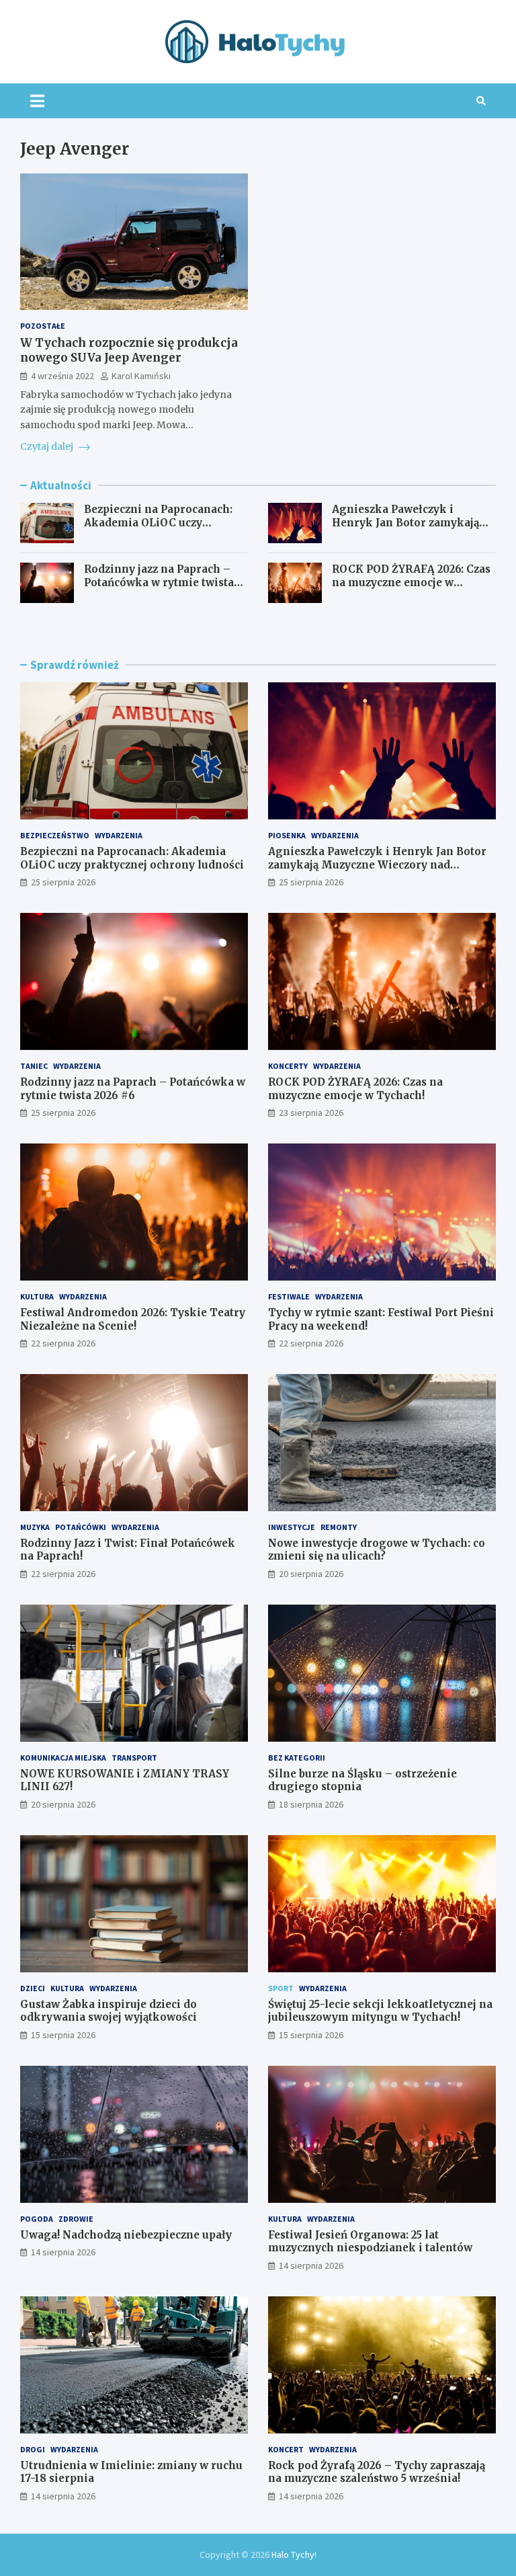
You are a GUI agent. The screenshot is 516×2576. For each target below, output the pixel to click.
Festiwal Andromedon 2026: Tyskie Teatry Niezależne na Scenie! (133, 1319)
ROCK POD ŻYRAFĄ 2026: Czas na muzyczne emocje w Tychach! (411, 582)
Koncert (286, 2449)
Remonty (339, 1527)
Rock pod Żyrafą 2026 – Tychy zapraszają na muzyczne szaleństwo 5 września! (377, 2472)
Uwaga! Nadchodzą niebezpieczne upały (126, 2235)
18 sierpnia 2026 (311, 1804)
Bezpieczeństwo (55, 835)
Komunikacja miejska (63, 1758)
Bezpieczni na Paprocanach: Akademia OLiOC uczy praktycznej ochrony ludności (164, 522)
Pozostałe (43, 326)
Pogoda (37, 2219)
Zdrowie (76, 2219)
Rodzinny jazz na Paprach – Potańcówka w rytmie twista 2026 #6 (159, 582)
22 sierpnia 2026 (63, 1343)
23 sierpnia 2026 (311, 1113)
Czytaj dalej (48, 446)
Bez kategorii (297, 1758)
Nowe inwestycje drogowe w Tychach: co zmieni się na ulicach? (377, 1550)
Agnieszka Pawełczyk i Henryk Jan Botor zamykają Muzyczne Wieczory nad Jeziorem (405, 529)
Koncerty (288, 1066)
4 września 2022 (62, 376)
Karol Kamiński (141, 376)
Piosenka (287, 835)
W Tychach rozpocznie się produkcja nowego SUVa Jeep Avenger (129, 350)
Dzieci (33, 1988)
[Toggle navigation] (37, 101)
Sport (281, 1988)
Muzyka (35, 1527)
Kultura (37, 1296)
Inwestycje (292, 1527)
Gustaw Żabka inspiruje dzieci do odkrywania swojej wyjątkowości (109, 2011)
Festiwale (289, 1296)
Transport (134, 1758)
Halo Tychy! (294, 2554)
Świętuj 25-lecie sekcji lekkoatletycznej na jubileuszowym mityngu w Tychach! (380, 2011)
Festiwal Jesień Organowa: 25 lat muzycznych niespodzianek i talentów (370, 2242)
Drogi (33, 2449)
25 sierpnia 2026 (63, 882)
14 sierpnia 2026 (63, 2252)
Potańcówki (81, 1527)
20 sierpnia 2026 (311, 1574)
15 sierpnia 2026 (63, 2035)
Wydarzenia (119, 835)
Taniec (34, 1066)
